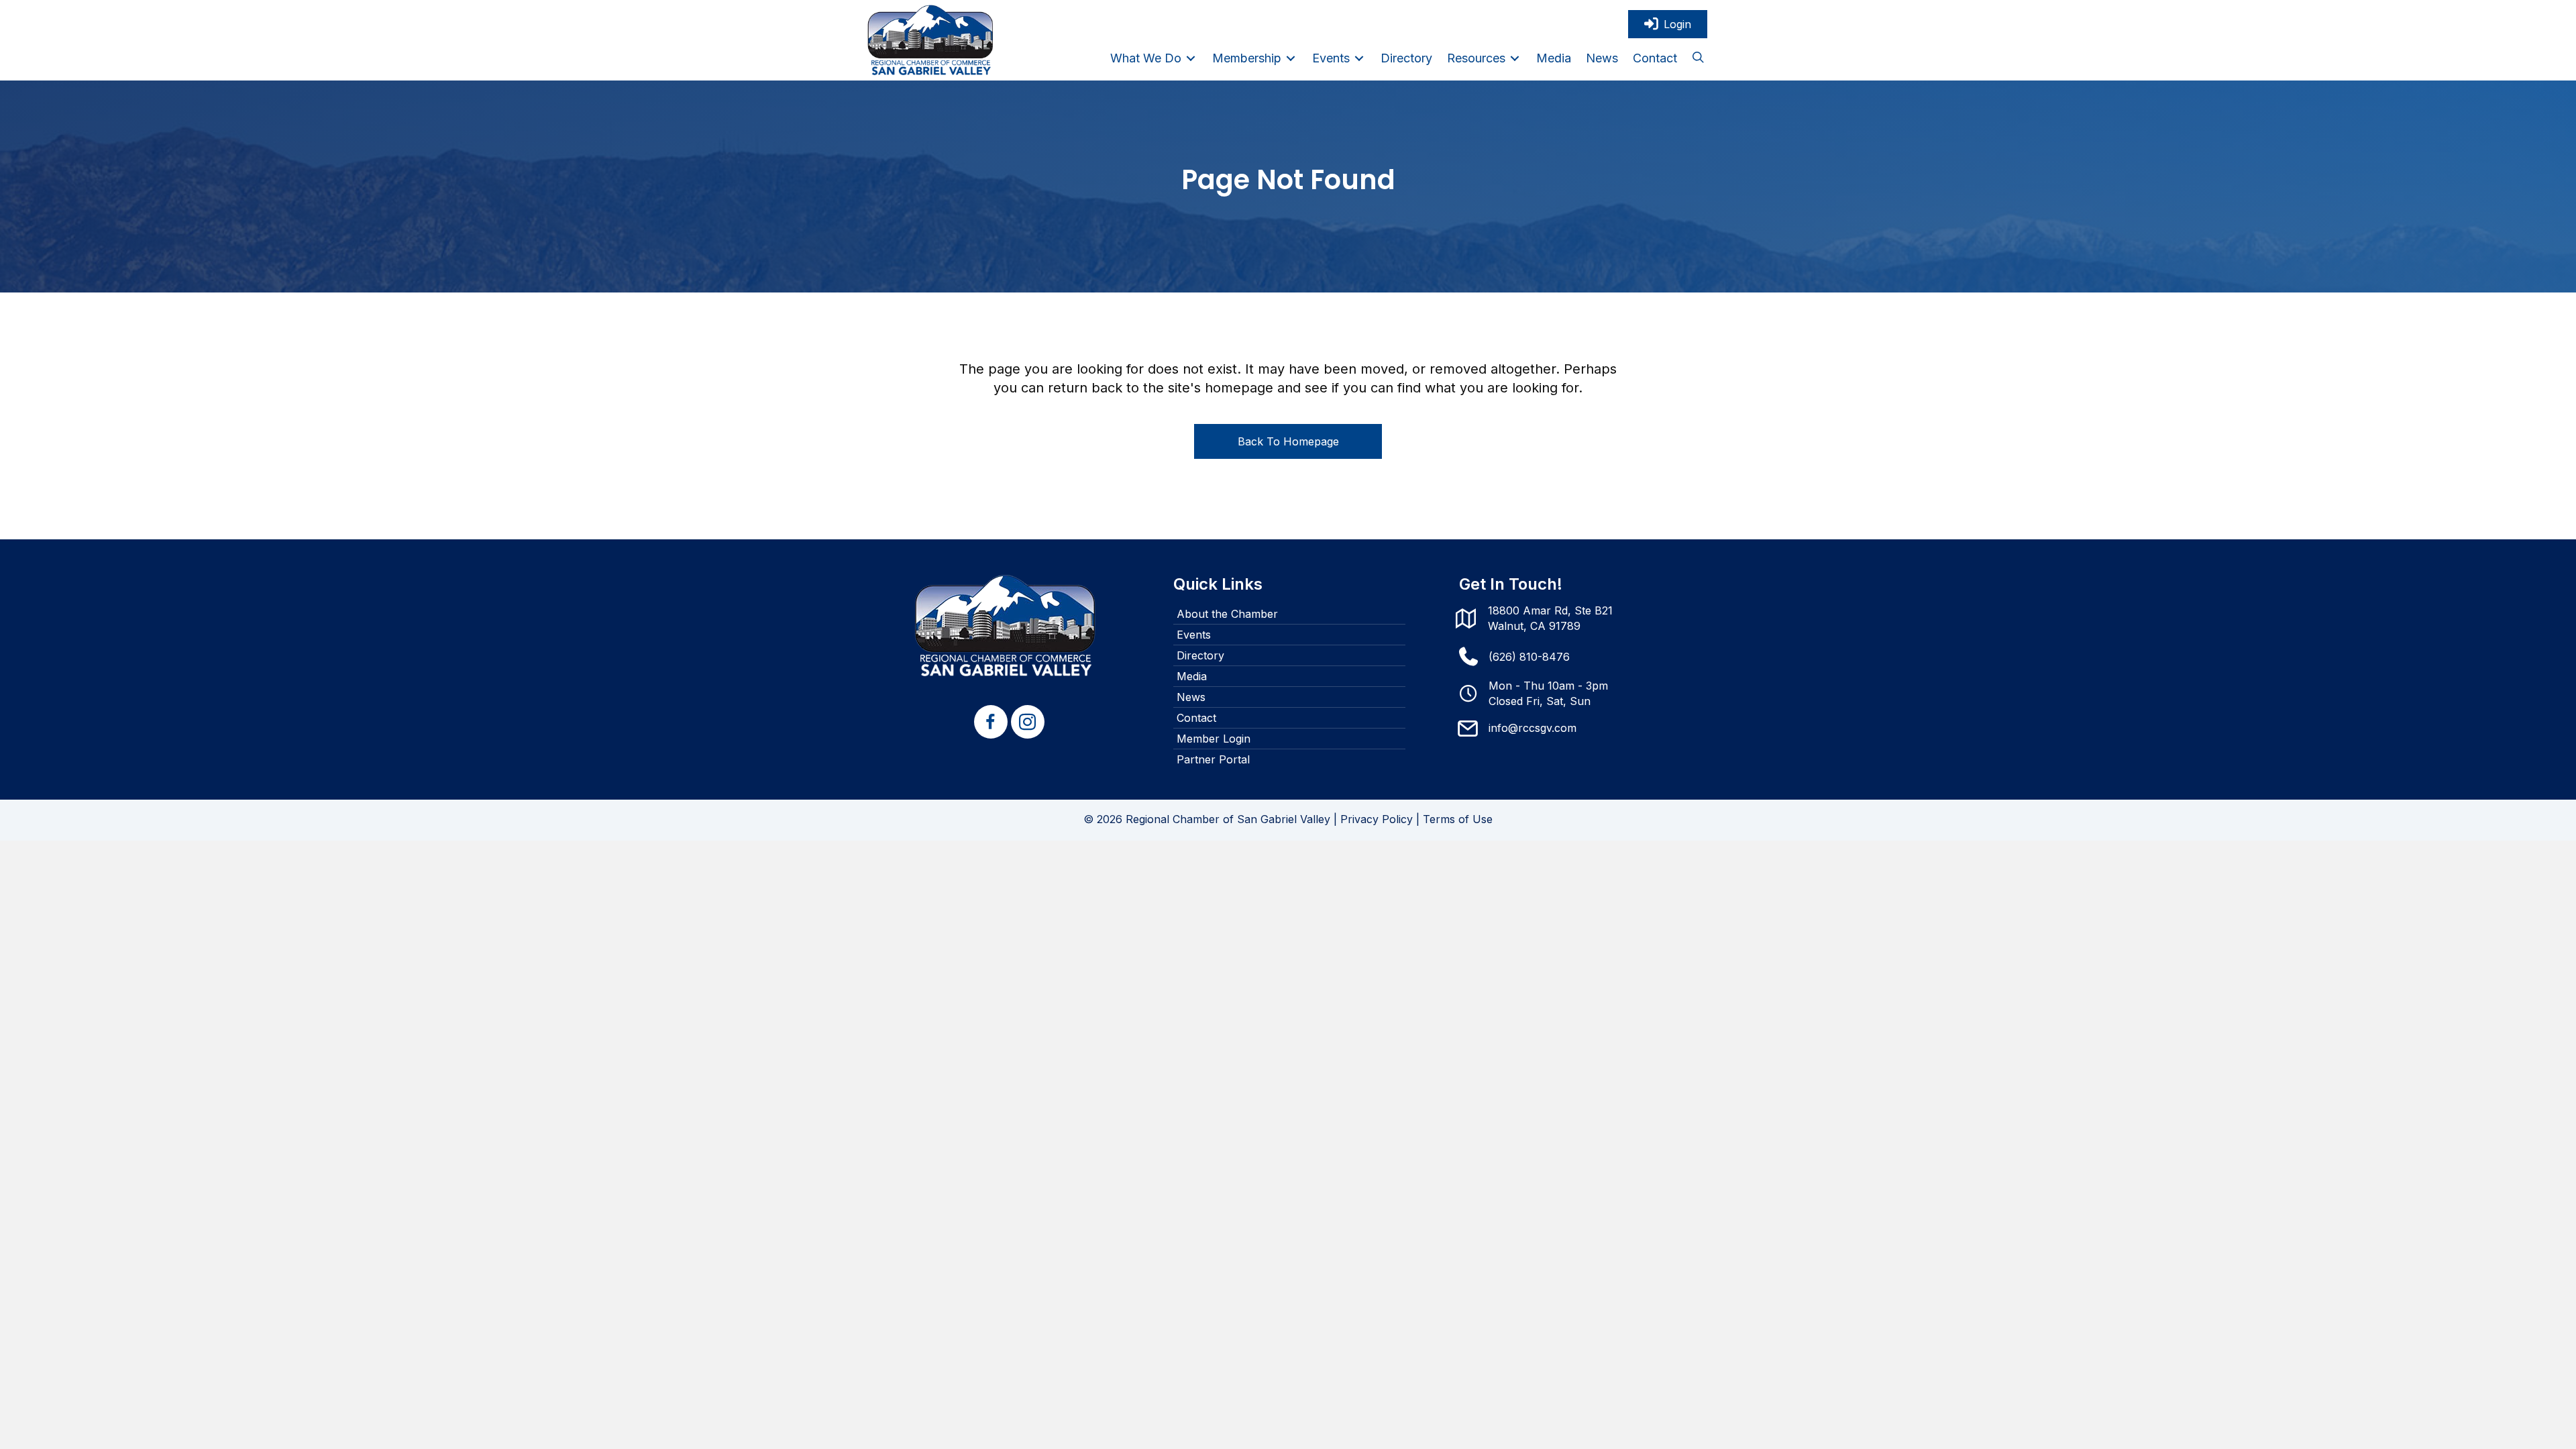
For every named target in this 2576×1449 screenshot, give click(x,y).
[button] (1698, 58)
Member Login (1214, 739)
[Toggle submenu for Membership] (1291, 58)
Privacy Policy (1377, 819)
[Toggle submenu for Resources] (1515, 58)
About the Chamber (1227, 614)
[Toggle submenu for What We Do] (1191, 58)
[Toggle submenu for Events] (1359, 58)
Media (1192, 676)
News (1191, 697)
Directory (1200, 655)
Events (1194, 635)
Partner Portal (1213, 759)
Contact (1196, 718)
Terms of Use (1458, 819)
